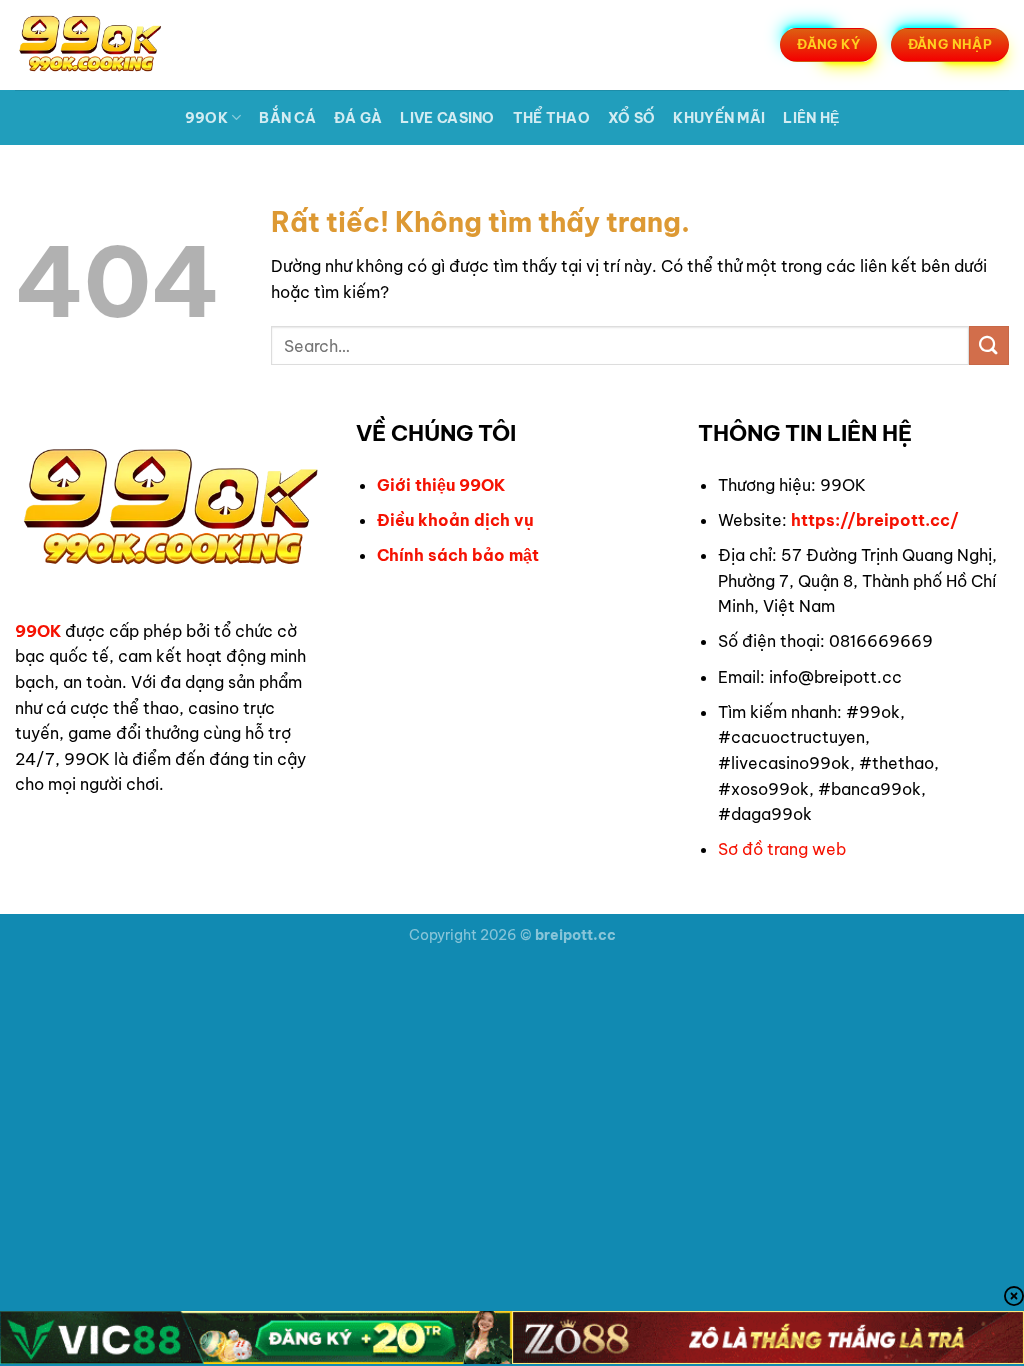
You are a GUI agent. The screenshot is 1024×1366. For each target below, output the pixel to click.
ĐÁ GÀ (358, 118)
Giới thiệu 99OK (441, 485)
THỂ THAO (551, 118)
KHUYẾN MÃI (719, 118)
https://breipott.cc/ (875, 520)
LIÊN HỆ (811, 118)
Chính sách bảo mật (458, 555)
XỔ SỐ (631, 118)
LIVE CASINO (447, 118)
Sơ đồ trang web (782, 849)
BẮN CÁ (287, 118)
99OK (206, 118)
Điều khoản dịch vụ (455, 520)
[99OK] (114, 45)
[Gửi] (989, 345)
